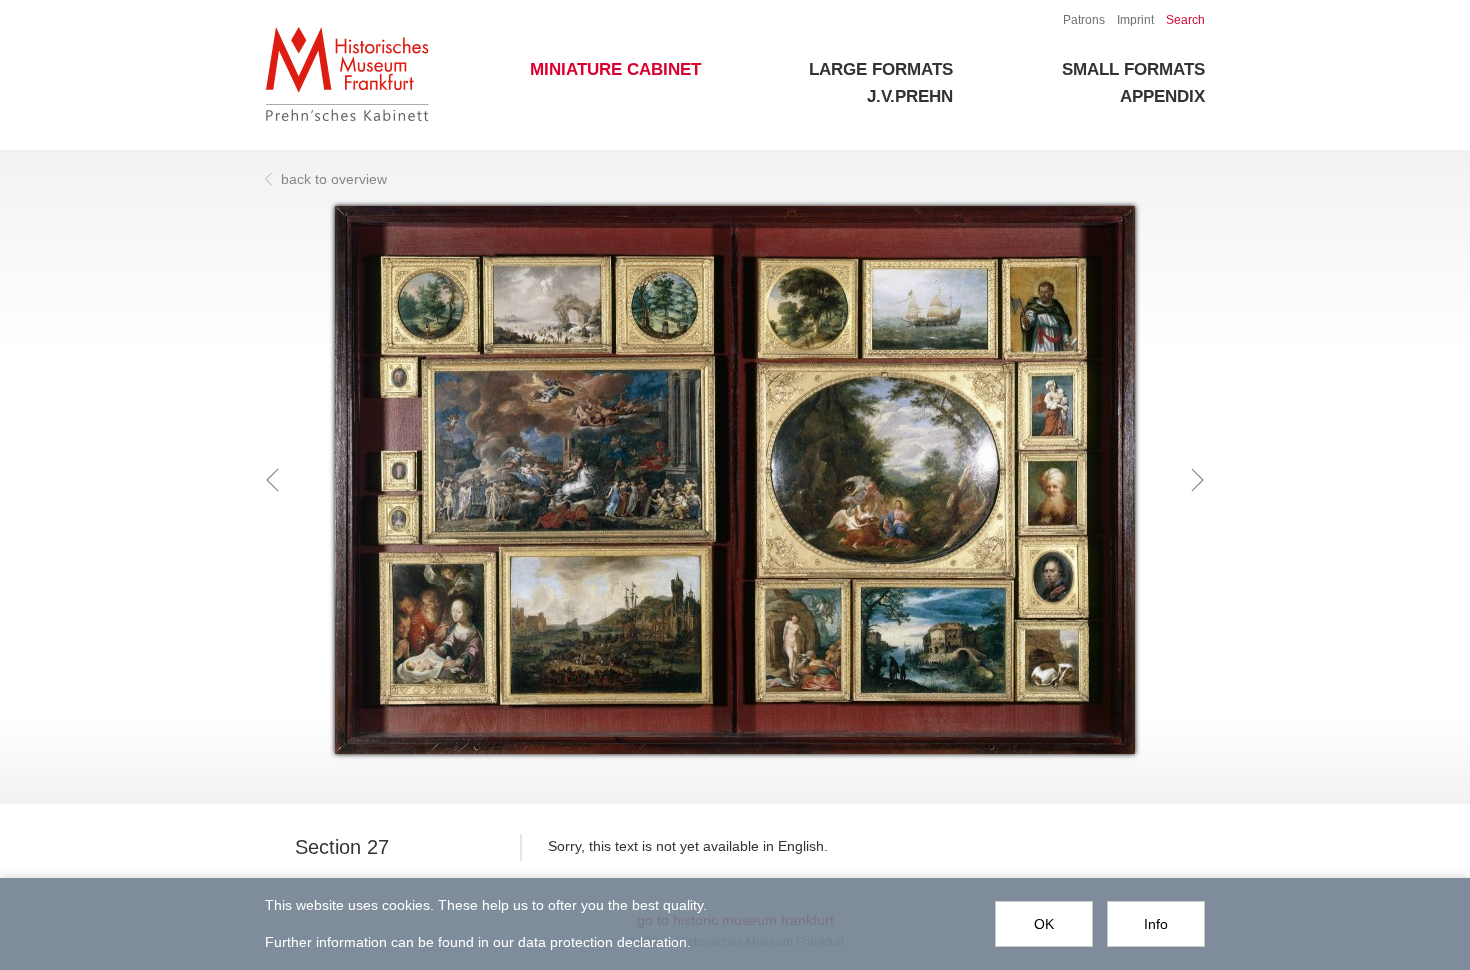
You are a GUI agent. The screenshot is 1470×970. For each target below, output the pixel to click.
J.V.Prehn (910, 96)
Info (1156, 924)
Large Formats (881, 69)
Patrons (1084, 20)
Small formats (1133, 69)
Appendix (1162, 96)
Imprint (1135, 20)
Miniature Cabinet (615, 69)
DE (1040, 20)
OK (1044, 924)
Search (1185, 20)
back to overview (334, 179)
